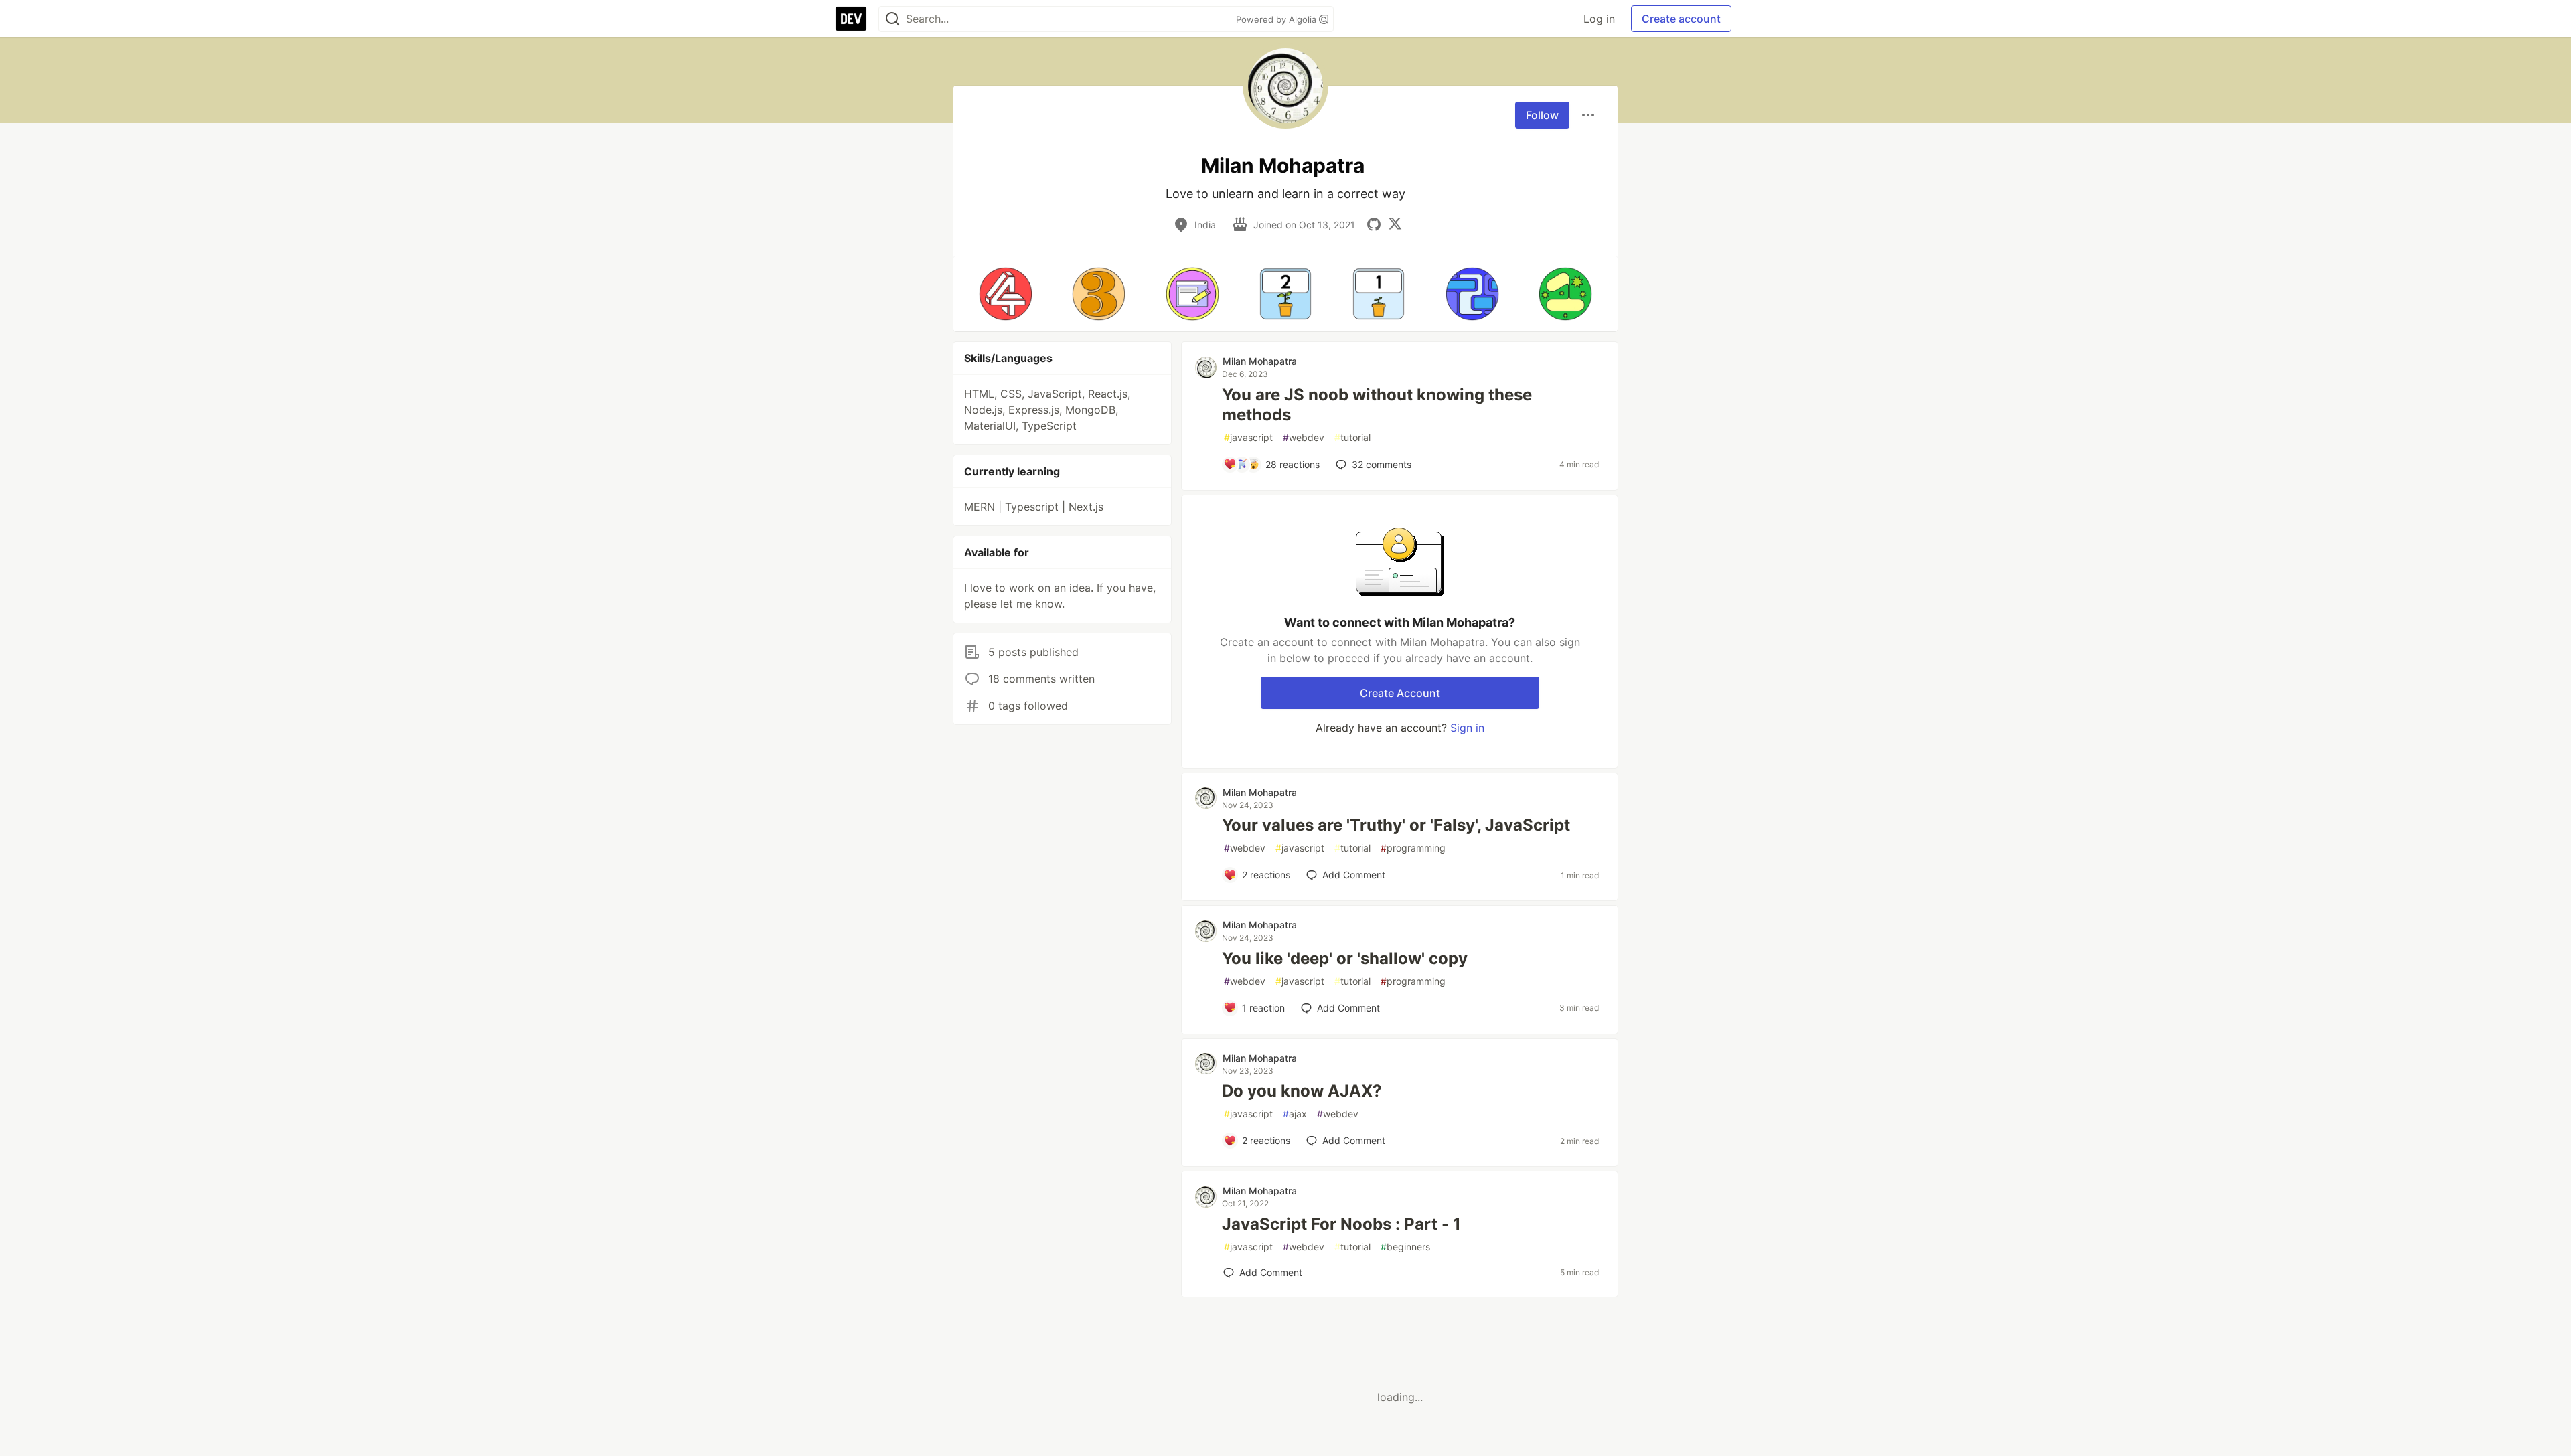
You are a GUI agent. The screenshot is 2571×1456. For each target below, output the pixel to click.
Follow (1542, 115)
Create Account (1400, 693)
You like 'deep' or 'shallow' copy (1345, 958)
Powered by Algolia (1277, 19)
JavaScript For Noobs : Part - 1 (1341, 1224)
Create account (1681, 19)
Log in (1599, 19)
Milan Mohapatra (1260, 361)
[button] (1005, 294)
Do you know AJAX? (1302, 1091)
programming (1413, 848)
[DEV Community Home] (851, 19)
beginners (1405, 1247)
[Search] (892, 19)
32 (1382, 464)
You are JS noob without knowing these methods (1377, 405)
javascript (1248, 437)
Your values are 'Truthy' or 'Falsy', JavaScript (1396, 825)
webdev (1304, 437)
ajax (1295, 1114)
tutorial (1352, 437)
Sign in (1467, 728)
